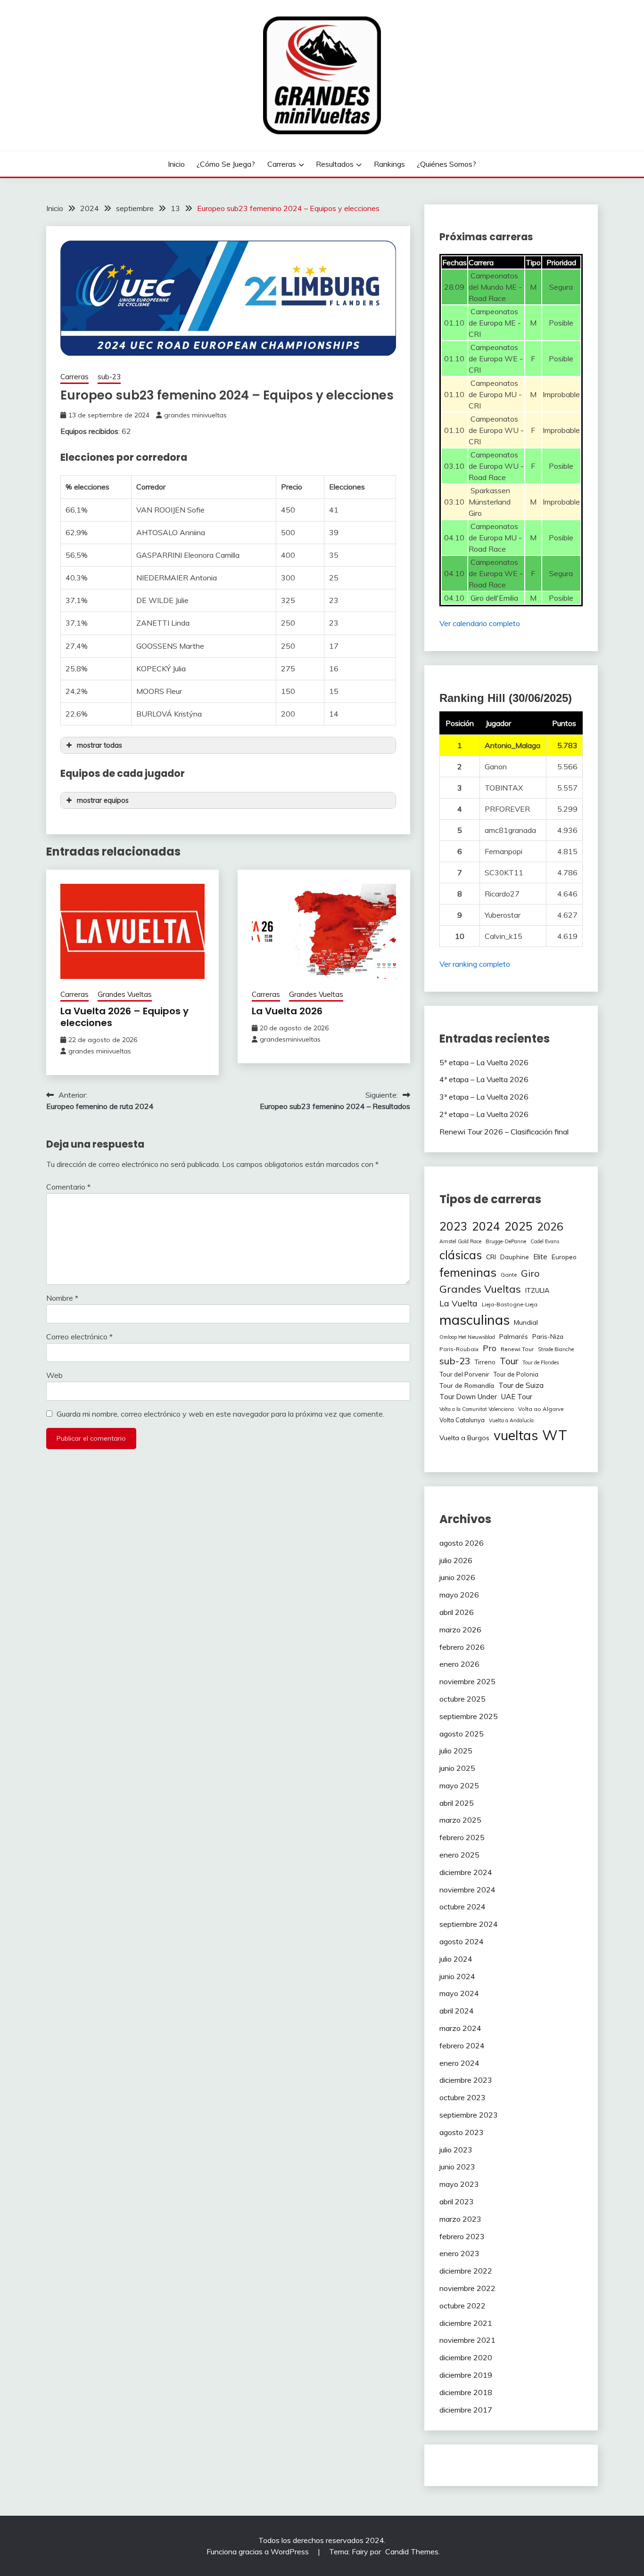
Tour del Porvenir (464, 1374)
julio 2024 (456, 1959)
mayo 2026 (459, 1595)
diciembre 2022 (466, 2271)
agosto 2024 (462, 1941)
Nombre (62, 1298)
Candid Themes (412, 2552)
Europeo (564, 1257)
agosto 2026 (462, 1543)
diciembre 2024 (466, 1872)
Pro (490, 1348)
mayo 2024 (459, 1993)
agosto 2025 (462, 1734)
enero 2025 (459, 1855)
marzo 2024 (460, 2028)
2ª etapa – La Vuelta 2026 (484, 1114)
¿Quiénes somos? (446, 164)
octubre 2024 (462, 1907)
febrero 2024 (462, 2046)
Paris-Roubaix (459, 1349)
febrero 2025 (462, 1837)
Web (54, 1375)
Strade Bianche (556, 1349)
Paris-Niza (548, 1337)
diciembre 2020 (466, 2357)
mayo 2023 (459, 2184)
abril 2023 (457, 2201)
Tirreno (485, 1362)
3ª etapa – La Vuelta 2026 (484, 1097)
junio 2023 (457, 2167)
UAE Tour (517, 1397)
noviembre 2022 (467, 2288)
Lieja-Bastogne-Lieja (510, 1304)
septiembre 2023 (469, 2115)
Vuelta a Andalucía (511, 1420)
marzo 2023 (460, 2219)
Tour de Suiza (521, 1385)
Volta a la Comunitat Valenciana (477, 1409)
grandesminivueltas (290, 1039)
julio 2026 (456, 1560)
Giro (530, 1273)
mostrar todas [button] (99, 745)
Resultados (335, 164)
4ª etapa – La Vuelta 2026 (484, 1079)
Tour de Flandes (541, 1362)
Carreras (282, 164)
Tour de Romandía (467, 1385)
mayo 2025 (459, 1785)
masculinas (475, 1320)
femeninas (468, 1272)
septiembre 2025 (469, 1716)
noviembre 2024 (467, 1890)
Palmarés (514, 1336)
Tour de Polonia (516, 1374)
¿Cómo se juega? (226, 164)
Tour (509, 1361)
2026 (550, 1227)
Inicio (176, 164)
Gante (509, 1275)
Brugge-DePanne (506, 1241)
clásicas (461, 1255)
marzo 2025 (460, 1820)
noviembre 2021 (467, 2340)
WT (555, 1435)
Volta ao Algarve (541, 1409)
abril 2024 (457, 2011)
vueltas (516, 1435)
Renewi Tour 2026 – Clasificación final (504, 1132)
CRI (491, 1257)
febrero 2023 (462, 2236)
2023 (454, 1226)
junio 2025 (457, 1768)
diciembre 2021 (466, 2323)
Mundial (526, 1322)
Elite (540, 1257)
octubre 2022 (462, 2306)
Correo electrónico (79, 1337)
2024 (486, 1226)
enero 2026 (459, 1664)
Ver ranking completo (475, 964)
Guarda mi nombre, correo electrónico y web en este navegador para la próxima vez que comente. (220, 1414)
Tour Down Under (468, 1397)
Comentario (68, 1187)
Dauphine (515, 1257)
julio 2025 (456, 1751)
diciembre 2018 (466, 2392)
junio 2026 (457, 1577)
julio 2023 (456, 2150)
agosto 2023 (462, 2132)
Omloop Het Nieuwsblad (467, 1337)
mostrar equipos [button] (103, 800)
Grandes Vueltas (125, 994)
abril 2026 (457, 1612)
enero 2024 (459, 2063)
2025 (519, 1226)
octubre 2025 (462, 1699)
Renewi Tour (517, 1349)
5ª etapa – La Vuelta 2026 (484, 1062)
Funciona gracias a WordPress (259, 2552)
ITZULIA (537, 1290)
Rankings (389, 164)
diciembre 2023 (466, 2080)
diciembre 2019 (466, 2375)
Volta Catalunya (462, 1420)
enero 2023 (459, 2253)
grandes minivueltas (195, 415)
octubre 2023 (462, 2097)
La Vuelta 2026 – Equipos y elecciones (124, 1017)
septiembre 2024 (469, 1924)
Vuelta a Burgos (464, 1438)
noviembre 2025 (467, 1681)
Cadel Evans (545, 1241)
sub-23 (109, 377)
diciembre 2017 (466, 2410)
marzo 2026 (460, 1630)
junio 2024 (457, 1976)
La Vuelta (458, 1303)
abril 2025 (457, 1803)
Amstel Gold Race (460, 1241)
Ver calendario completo (480, 623)
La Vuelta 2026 (287, 1011)
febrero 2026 (462, 1647)
